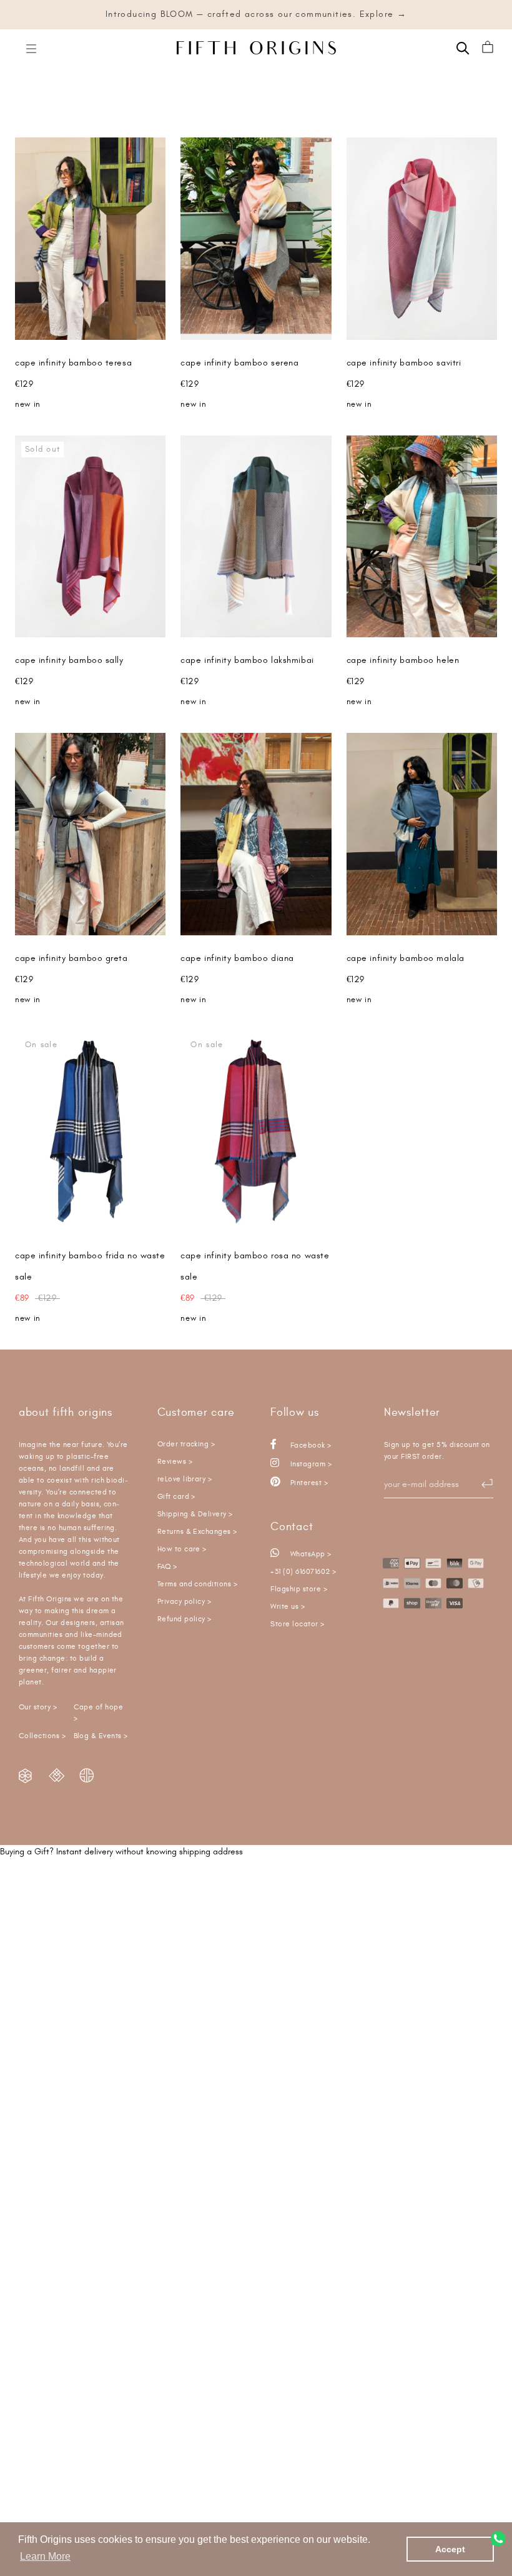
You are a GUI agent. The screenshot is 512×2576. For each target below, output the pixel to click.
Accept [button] (450, 2549)
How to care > (182, 1549)
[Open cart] (488, 48)
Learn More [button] (45, 2556)
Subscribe (481, 1483)
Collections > (42, 1736)
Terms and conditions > (198, 1584)
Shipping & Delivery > (195, 1514)
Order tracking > (186, 1444)
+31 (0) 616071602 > (303, 1572)
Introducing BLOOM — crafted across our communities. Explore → (256, 14)
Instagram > (310, 1464)
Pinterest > (308, 1483)
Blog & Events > (101, 1736)
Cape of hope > (99, 1713)
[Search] (463, 47)
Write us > (288, 1607)
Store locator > (297, 1624)
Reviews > (175, 1462)
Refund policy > (185, 1619)
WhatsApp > (309, 1554)
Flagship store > (299, 1589)
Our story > (38, 1707)
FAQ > (167, 1567)
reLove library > (185, 1479)
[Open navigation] (31, 48)
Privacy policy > (185, 1602)
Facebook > (309, 1445)
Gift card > (176, 1497)
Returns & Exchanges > (197, 1532)
